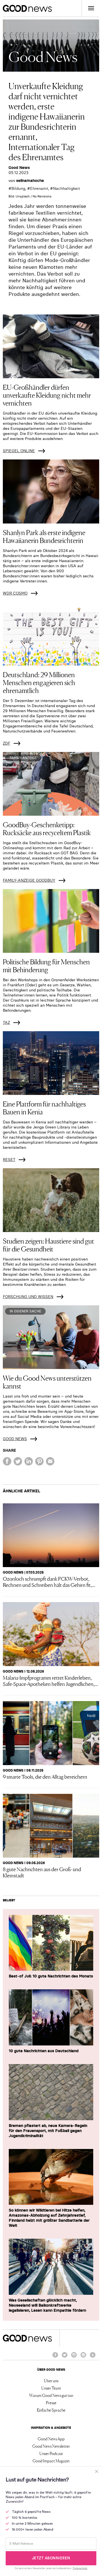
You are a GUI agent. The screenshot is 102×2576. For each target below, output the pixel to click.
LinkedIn (83, 2357)
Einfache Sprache (51, 2410)
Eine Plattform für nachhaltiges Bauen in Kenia (44, 1107)
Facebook (55, 2357)
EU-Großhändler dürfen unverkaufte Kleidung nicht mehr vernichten (47, 395)
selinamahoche (30, 181)
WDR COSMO (15, 593)
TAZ (6, 1022)
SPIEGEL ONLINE (19, 451)
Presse (51, 2403)
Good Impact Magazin (51, 2461)
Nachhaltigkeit (66, 188)
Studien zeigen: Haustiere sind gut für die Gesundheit (48, 1245)
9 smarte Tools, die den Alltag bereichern (45, 1776)
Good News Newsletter (51, 2446)
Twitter (65, 2357)
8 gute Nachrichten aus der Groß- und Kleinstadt (42, 1872)
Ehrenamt (39, 188)
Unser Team (51, 2388)
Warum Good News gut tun (51, 2395)
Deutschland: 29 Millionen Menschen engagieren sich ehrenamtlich (39, 682)
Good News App (51, 2439)
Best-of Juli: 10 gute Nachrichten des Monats (51, 1976)
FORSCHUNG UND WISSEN (28, 1297)
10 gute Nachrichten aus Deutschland (44, 2051)
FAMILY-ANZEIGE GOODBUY (29, 880)
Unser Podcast (51, 2453)
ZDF (7, 743)
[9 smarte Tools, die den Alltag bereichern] (51, 1733)
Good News (19, 168)
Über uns (51, 2381)
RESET (9, 1160)
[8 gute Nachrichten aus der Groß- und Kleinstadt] (51, 1826)
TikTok (93, 2357)
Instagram (74, 2357)
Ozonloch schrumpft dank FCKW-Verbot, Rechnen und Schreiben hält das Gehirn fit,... (49, 1581)
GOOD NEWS (15, 1439)
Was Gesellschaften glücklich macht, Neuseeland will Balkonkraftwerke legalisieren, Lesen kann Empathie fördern (47, 2305)
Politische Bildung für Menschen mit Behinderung (46, 965)
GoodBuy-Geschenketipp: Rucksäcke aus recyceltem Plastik (47, 828)
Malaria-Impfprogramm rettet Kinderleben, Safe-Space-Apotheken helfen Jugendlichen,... (50, 1680)
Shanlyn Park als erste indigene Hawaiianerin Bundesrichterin (44, 536)
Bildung (18, 188)
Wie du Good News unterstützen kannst (47, 1382)
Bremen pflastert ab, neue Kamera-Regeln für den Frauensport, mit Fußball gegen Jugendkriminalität (48, 2131)
